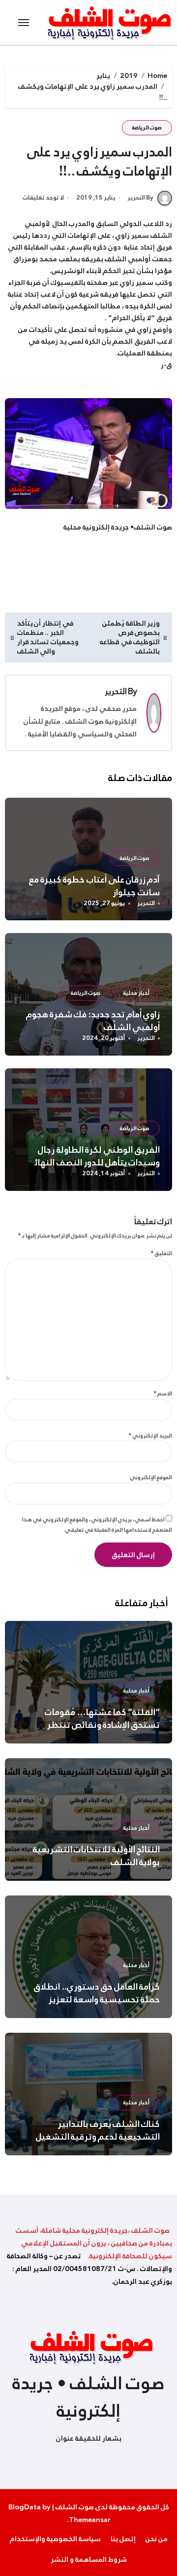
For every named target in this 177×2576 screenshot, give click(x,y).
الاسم (163, 1393)
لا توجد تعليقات (44, 198)
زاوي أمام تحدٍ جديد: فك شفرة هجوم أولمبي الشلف (93, 1021)
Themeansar (90, 2520)
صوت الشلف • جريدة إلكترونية (88, 2397)
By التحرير (140, 198)
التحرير (116, 692)
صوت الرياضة (147, 128)
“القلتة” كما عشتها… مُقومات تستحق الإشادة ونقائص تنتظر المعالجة (103, 1725)
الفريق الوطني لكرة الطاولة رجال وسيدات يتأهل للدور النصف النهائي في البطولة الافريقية (93, 1162)
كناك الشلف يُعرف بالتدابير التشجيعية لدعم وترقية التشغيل (98, 2130)
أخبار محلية (136, 993)
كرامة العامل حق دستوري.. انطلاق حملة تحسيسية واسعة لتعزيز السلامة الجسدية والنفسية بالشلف (93, 1999)
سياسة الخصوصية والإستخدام (55, 2539)
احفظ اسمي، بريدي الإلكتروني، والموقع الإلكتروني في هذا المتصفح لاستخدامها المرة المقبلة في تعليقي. (97, 1525)
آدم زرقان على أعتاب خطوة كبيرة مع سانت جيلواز (95, 886)
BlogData (25, 2507)
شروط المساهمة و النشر (89, 2559)
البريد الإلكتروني (150, 1436)
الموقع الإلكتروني (151, 1477)
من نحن (157, 2539)
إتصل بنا (123, 2539)
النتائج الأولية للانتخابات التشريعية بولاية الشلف (97, 1856)
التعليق (162, 1253)
